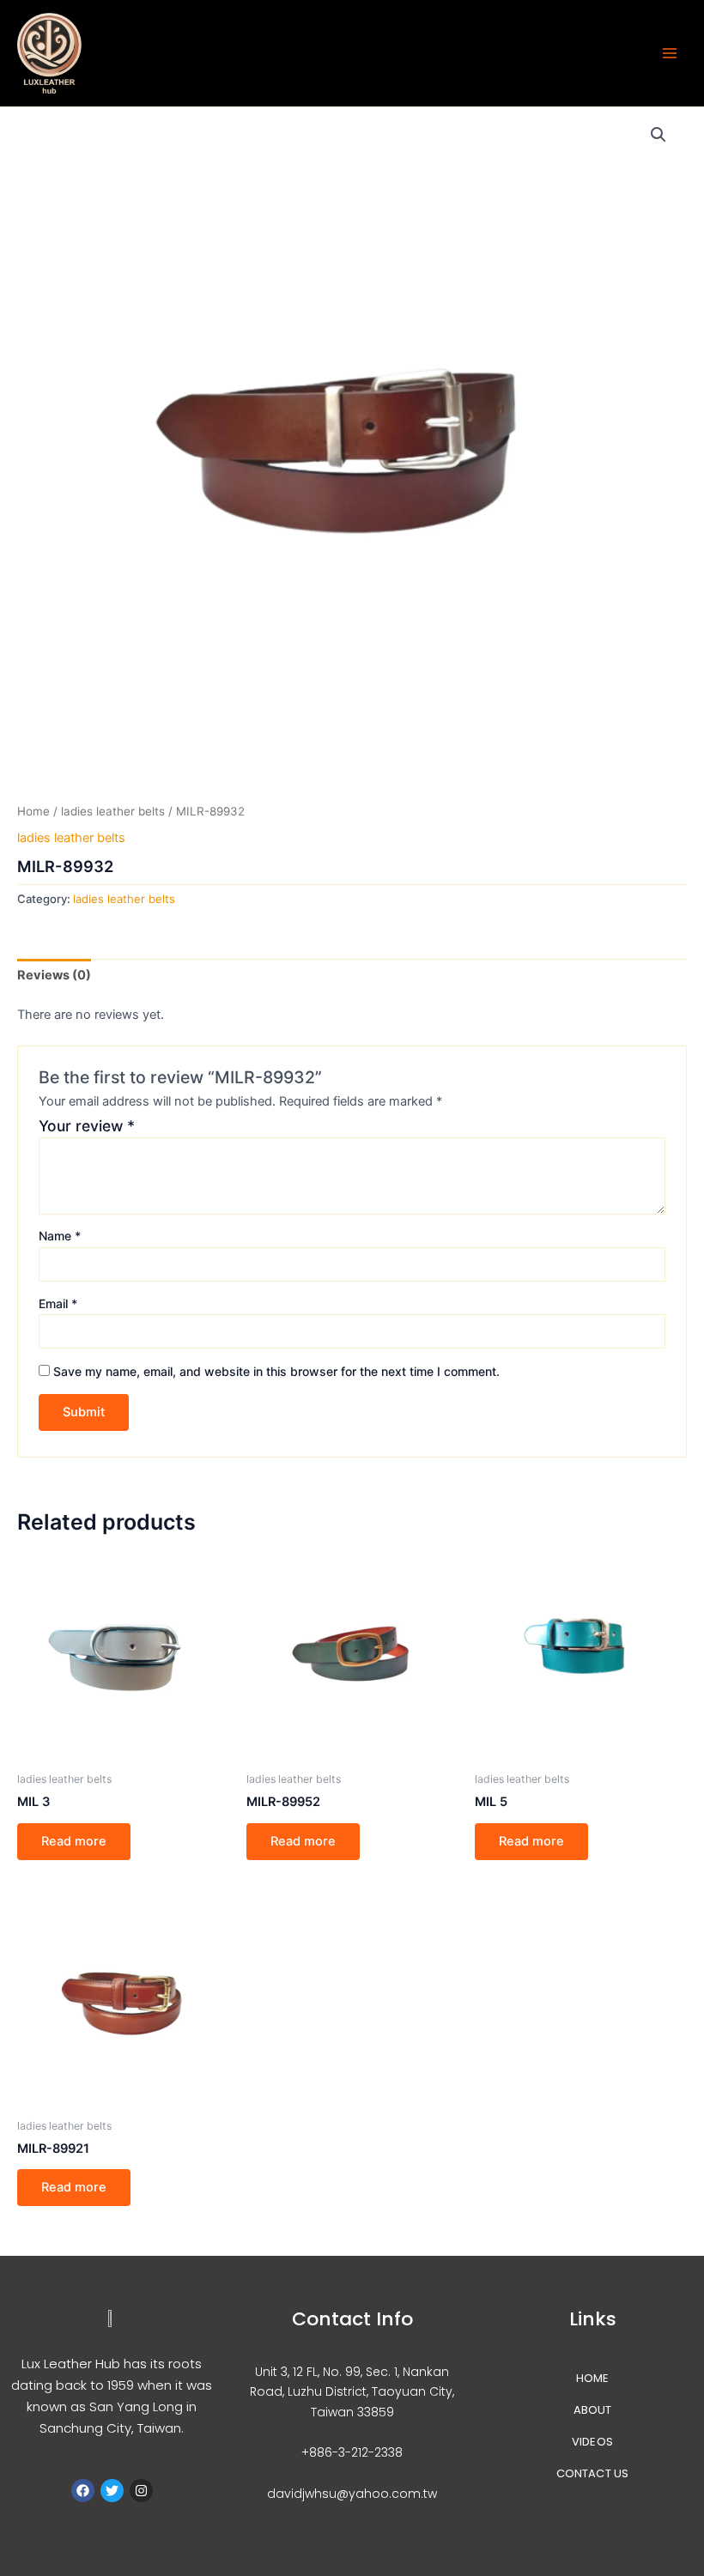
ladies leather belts (113, 811)
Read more (74, 1841)
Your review (87, 1126)
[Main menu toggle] (670, 53)
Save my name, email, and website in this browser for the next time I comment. (276, 1371)
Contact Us (593, 2473)
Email (58, 1303)
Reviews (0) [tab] (54, 975)
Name (60, 1236)
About (593, 2410)
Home (33, 811)
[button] (658, 135)
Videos (592, 2442)
